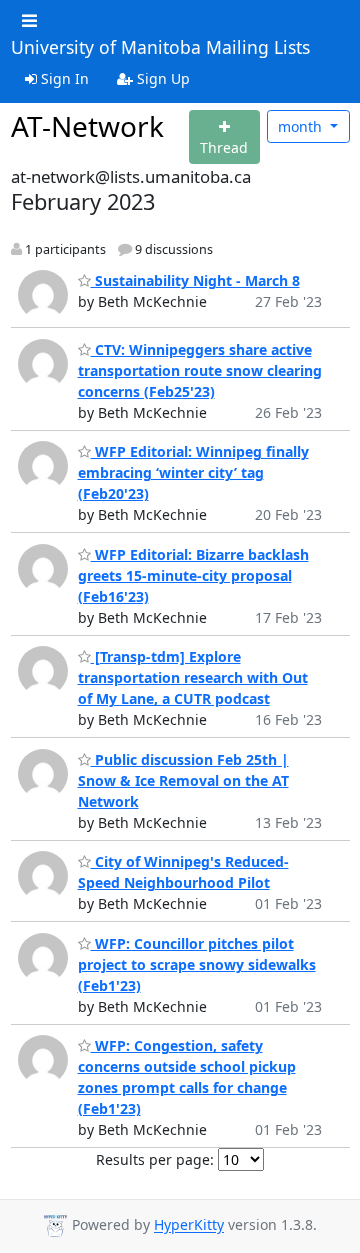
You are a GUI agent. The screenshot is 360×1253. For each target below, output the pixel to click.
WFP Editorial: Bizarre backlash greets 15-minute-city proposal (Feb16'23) (193, 575)
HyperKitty (189, 1225)
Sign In (63, 78)
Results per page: (155, 1159)
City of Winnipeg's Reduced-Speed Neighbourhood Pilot (183, 872)
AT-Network (87, 126)
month (302, 126)
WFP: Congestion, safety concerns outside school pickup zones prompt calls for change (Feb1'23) (187, 1077)
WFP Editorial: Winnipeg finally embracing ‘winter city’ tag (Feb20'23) (193, 472)
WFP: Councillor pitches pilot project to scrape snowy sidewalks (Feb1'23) (197, 964)
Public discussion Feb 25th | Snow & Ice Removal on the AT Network (183, 780)
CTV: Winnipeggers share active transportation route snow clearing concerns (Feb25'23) (200, 370)
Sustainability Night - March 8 (195, 280)
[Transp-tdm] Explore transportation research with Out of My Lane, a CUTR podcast (193, 677)
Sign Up (161, 78)
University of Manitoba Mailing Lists (160, 48)
